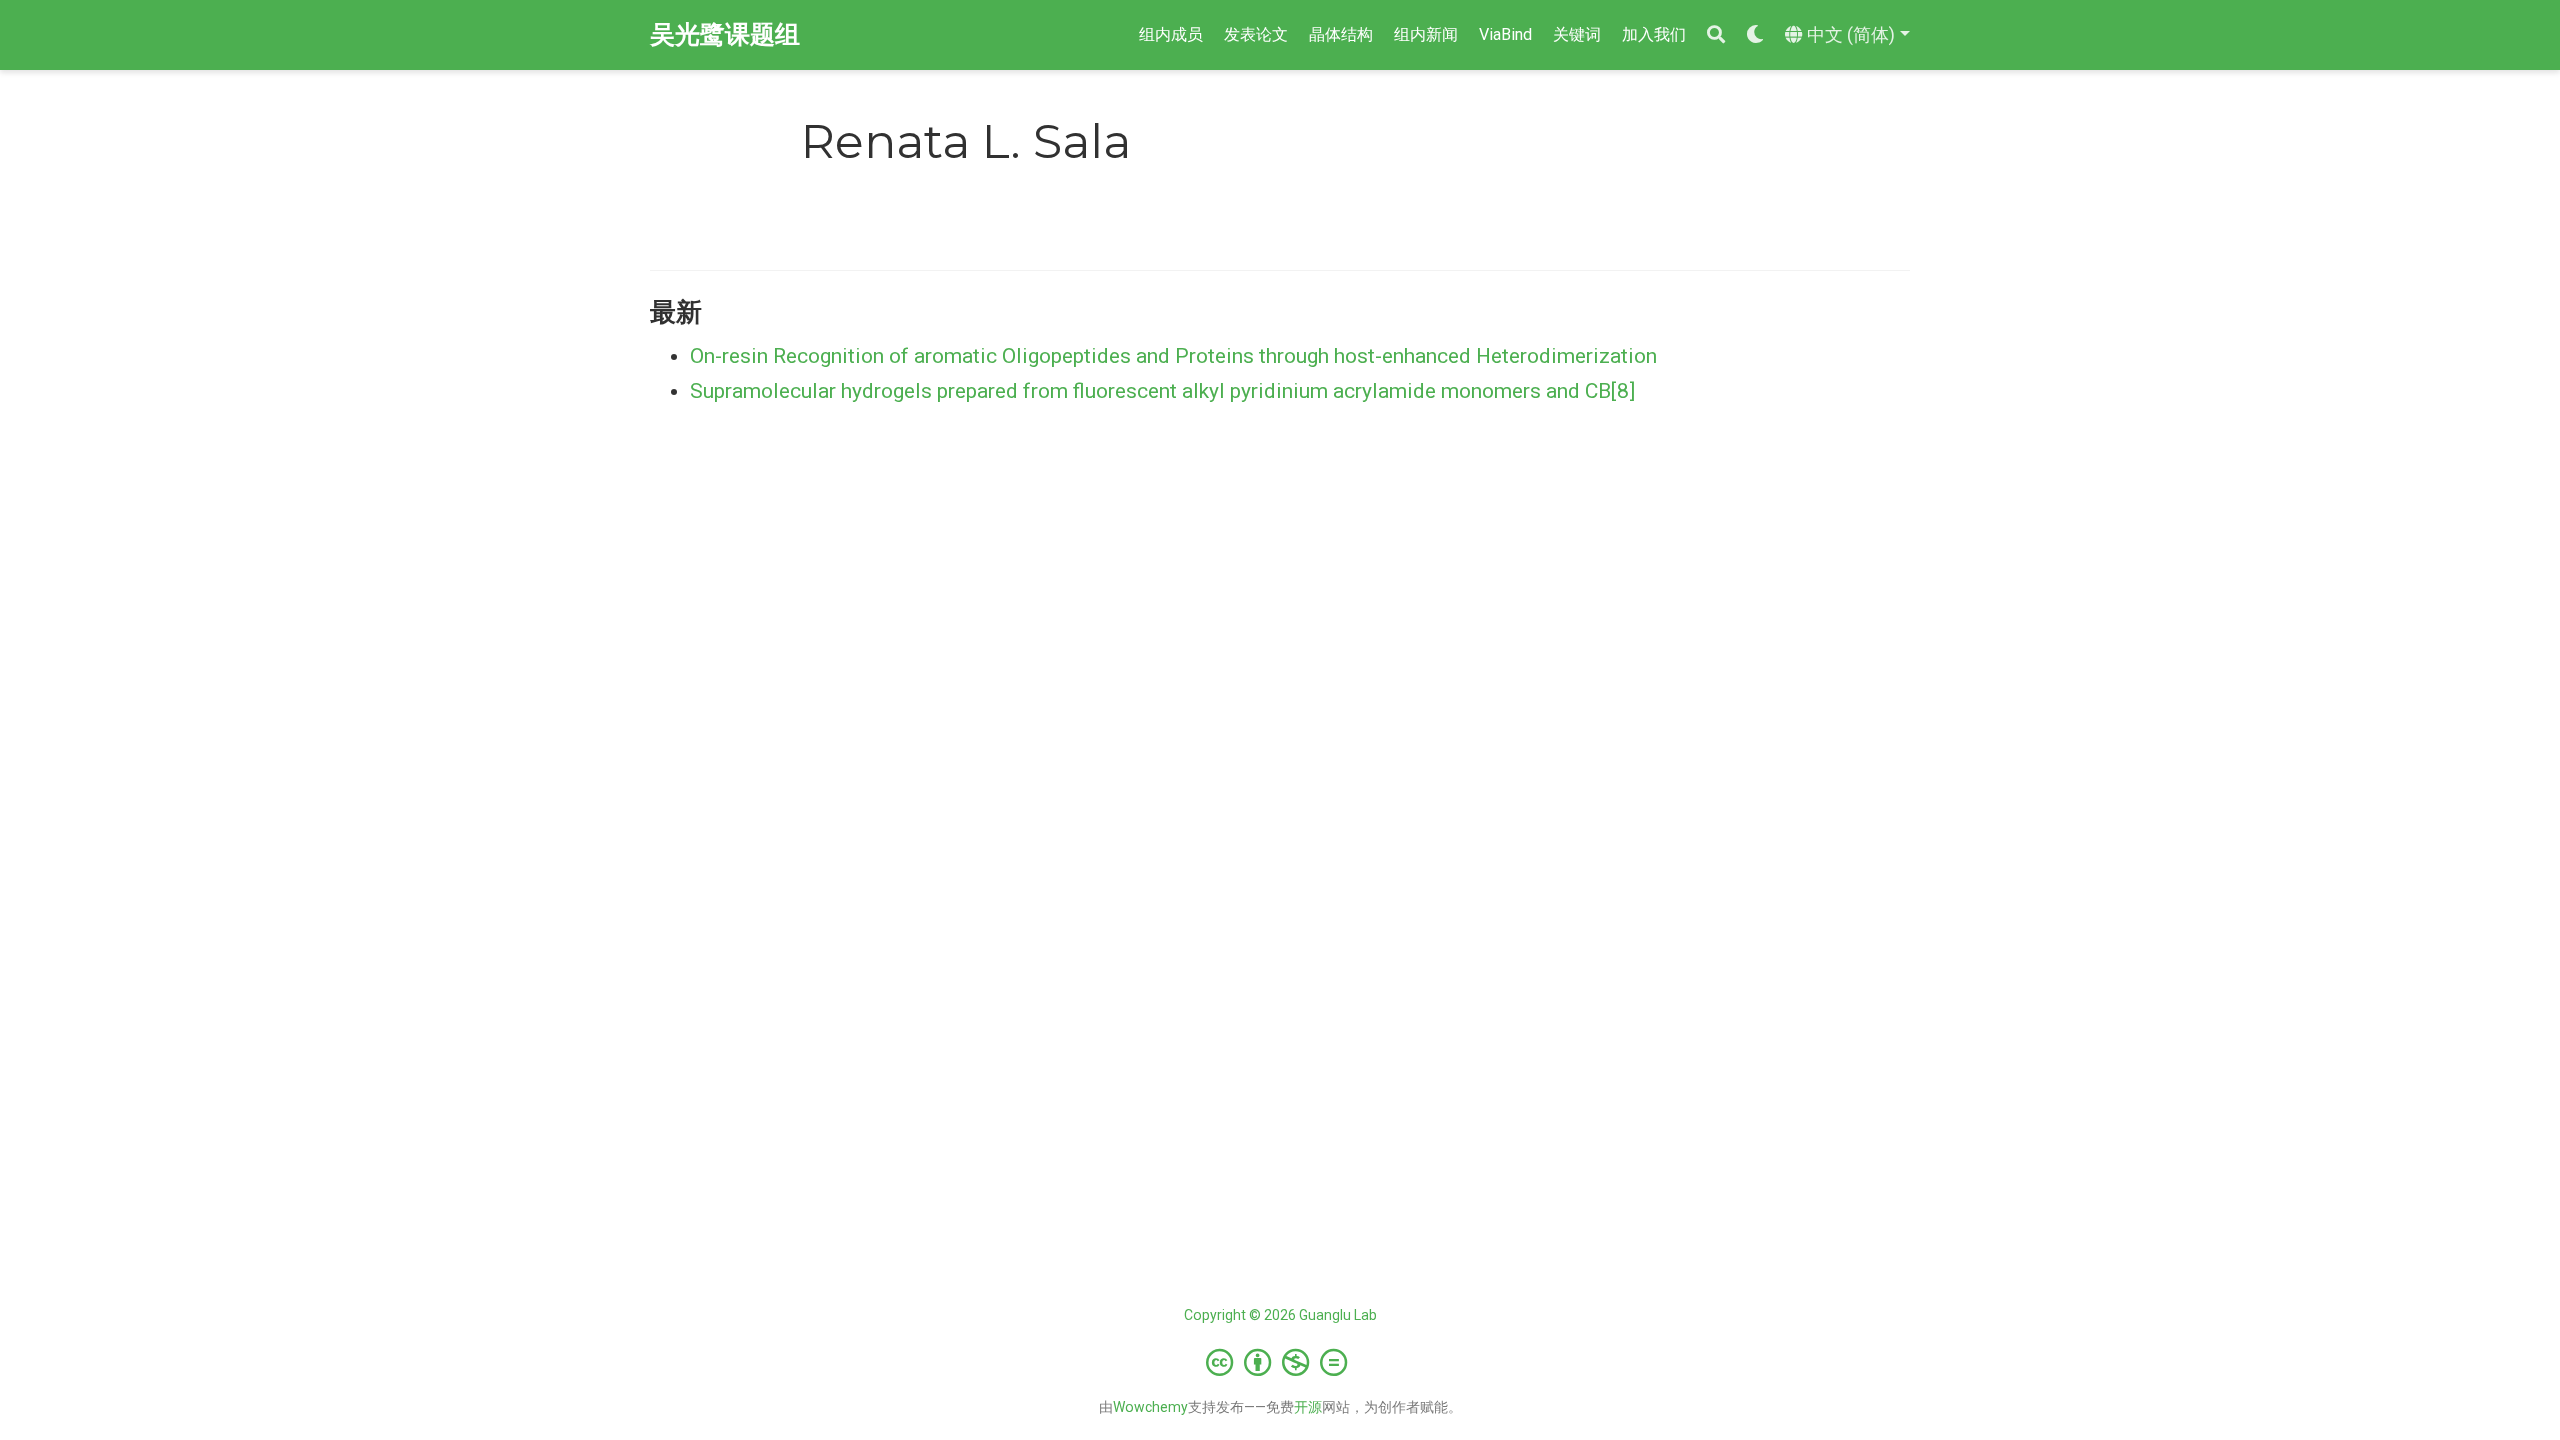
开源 (1308, 1407)
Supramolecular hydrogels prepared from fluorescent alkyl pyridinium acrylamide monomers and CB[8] (1162, 391)
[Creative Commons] (1280, 1362)
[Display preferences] (1755, 35)
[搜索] (1716, 35)
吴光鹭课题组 (725, 34)
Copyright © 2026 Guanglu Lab (1280, 1315)
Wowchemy (1150, 1407)
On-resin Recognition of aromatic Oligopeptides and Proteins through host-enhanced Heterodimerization (1173, 356)
